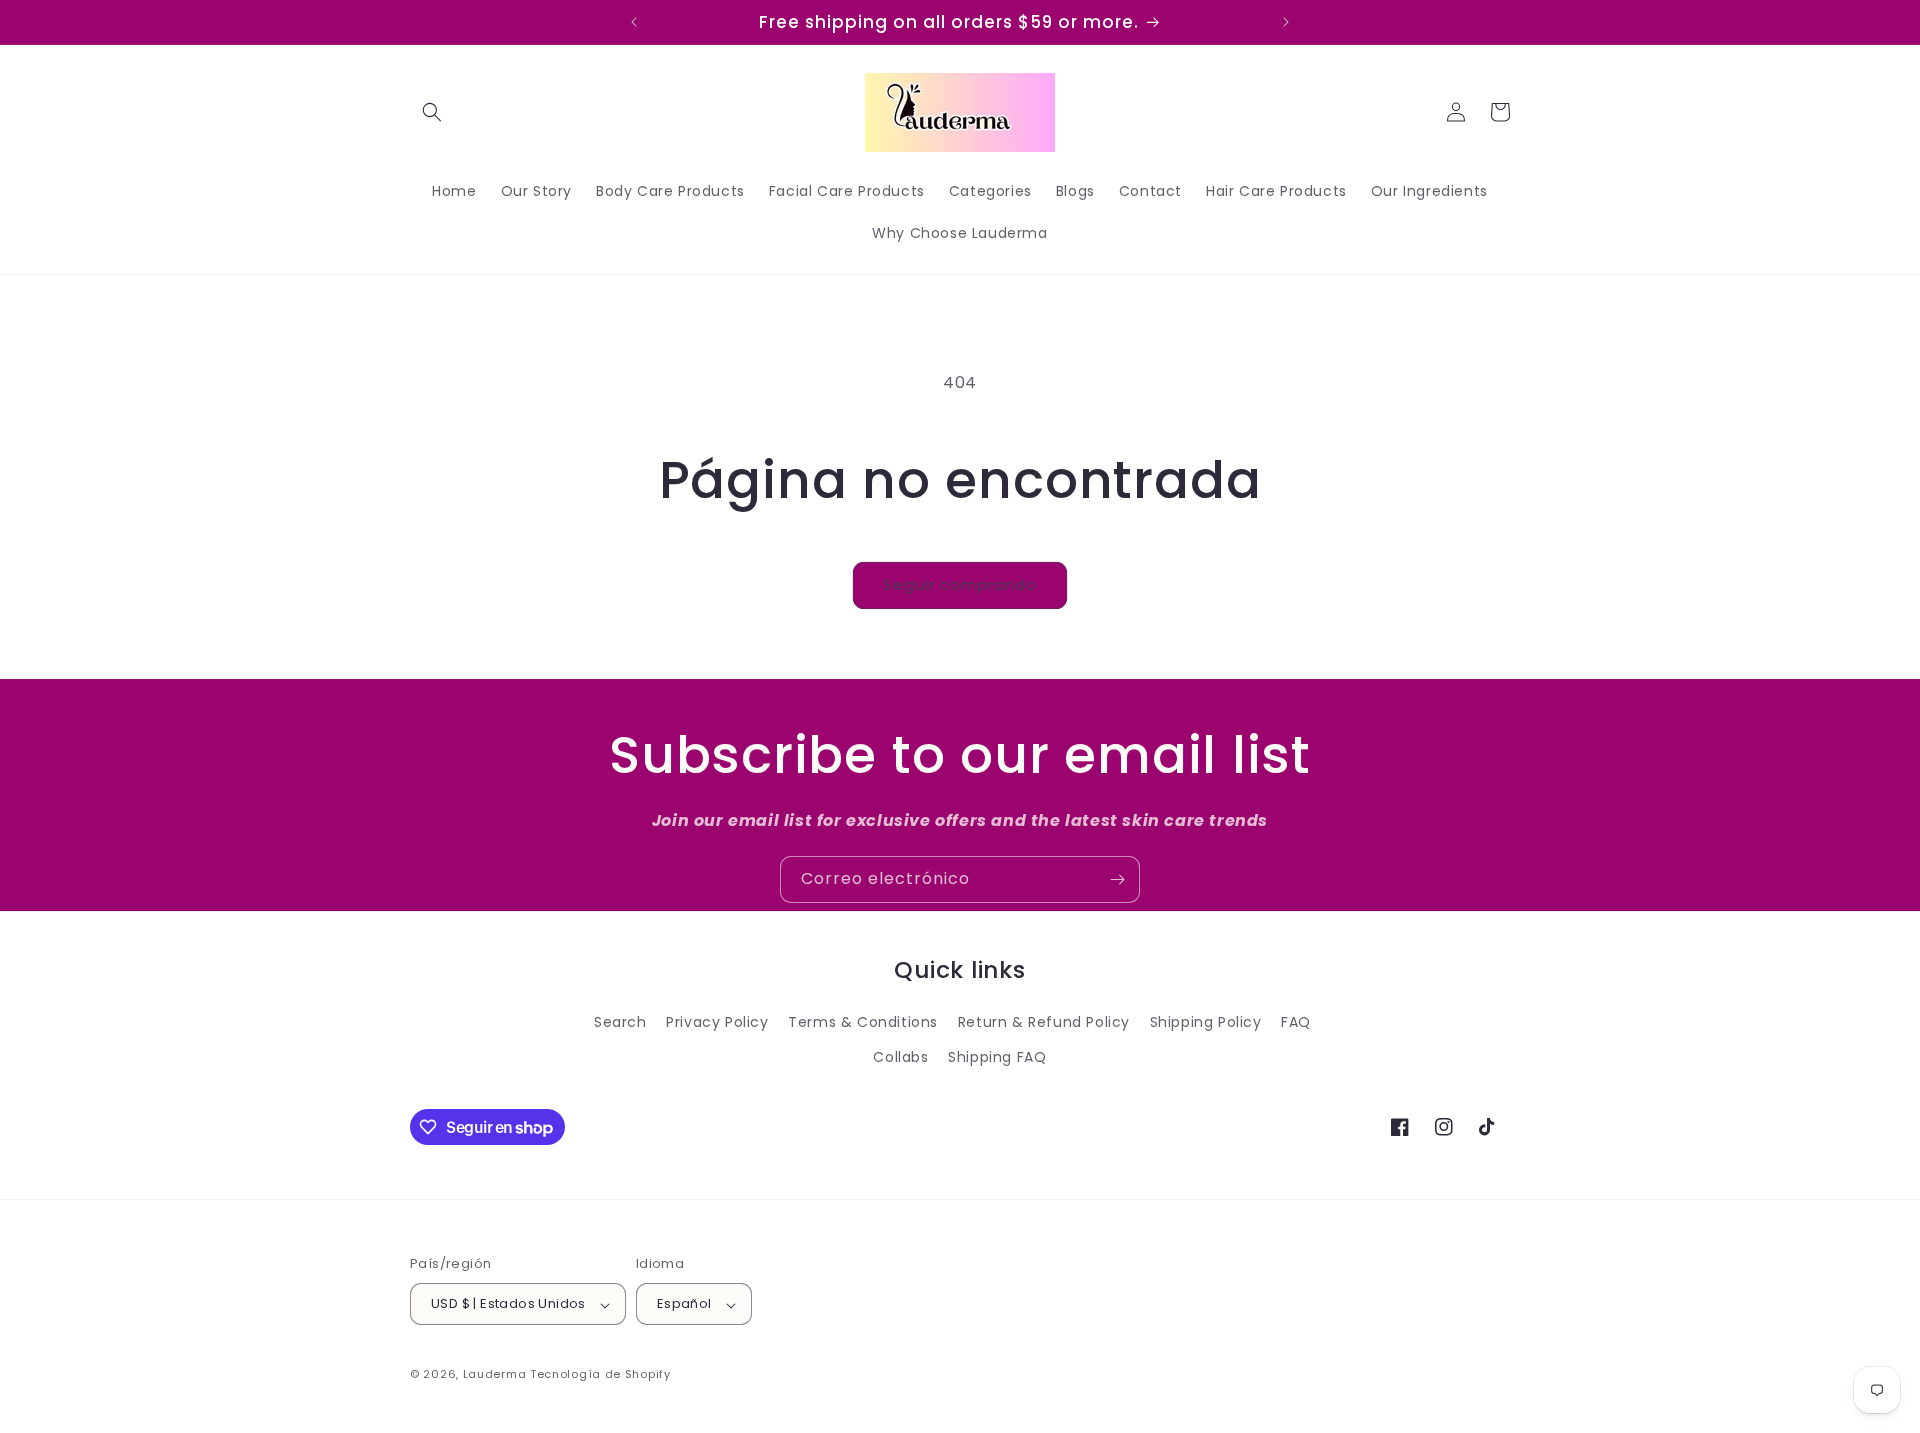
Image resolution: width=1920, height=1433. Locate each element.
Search (620, 1022)
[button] (432, 112)
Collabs (900, 1057)
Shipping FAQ (997, 1057)
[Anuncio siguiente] (1286, 22)
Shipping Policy (1206, 1022)
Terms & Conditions (863, 1022)
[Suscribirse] (1117, 879)
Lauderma (496, 1375)
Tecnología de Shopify (600, 1375)
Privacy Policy (717, 1022)
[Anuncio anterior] (634, 22)
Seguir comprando (960, 584)
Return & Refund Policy (1044, 1022)
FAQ (1296, 1022)
